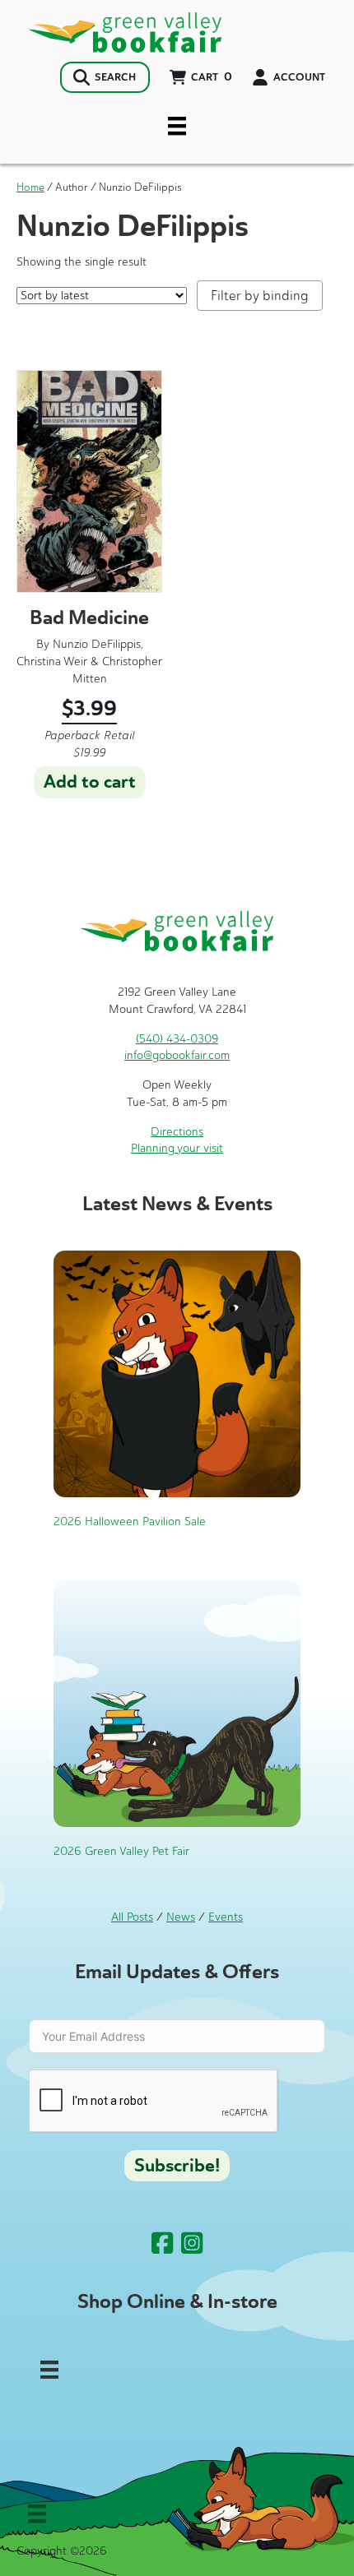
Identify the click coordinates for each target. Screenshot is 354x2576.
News (181, 1917)
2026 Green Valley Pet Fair (121, 1851)
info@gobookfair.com (177, 1055)
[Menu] (177, 126)
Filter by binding (260, 296)
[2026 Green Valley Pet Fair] (177, 1702)
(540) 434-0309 (177, 1039)
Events (226, 1917)
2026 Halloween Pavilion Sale (130, 1522)
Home (30, 187)
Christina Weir (52, 661)
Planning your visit (177, 1148)
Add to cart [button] (90, 782)
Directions (177, 1132)
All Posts (132, 1917)
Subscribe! (177, 2166)
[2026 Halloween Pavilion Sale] (177, 1373)
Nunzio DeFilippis (97, 644)
